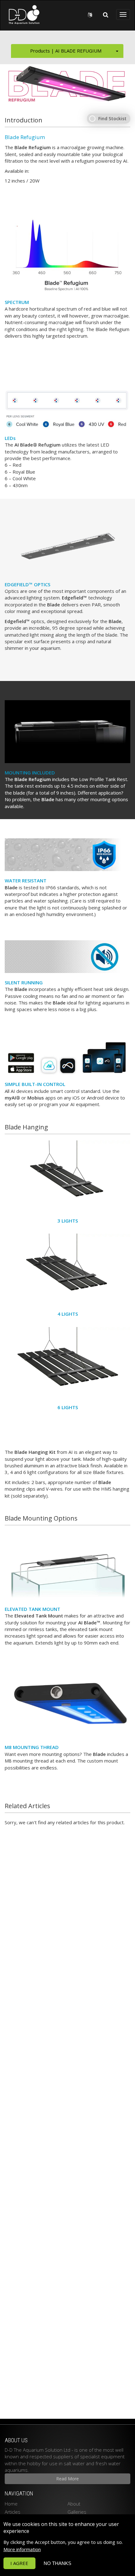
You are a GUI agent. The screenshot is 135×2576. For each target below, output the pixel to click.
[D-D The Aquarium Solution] (22, 14)
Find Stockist (112, 118)
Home (11, 2504)
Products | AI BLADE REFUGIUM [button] (66, 51)
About (74, 2504)
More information (22, 2549)
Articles (13, 2512)
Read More (67, 2479)
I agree (19, 2563)
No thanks (57, 2563)
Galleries (77, 2512)
